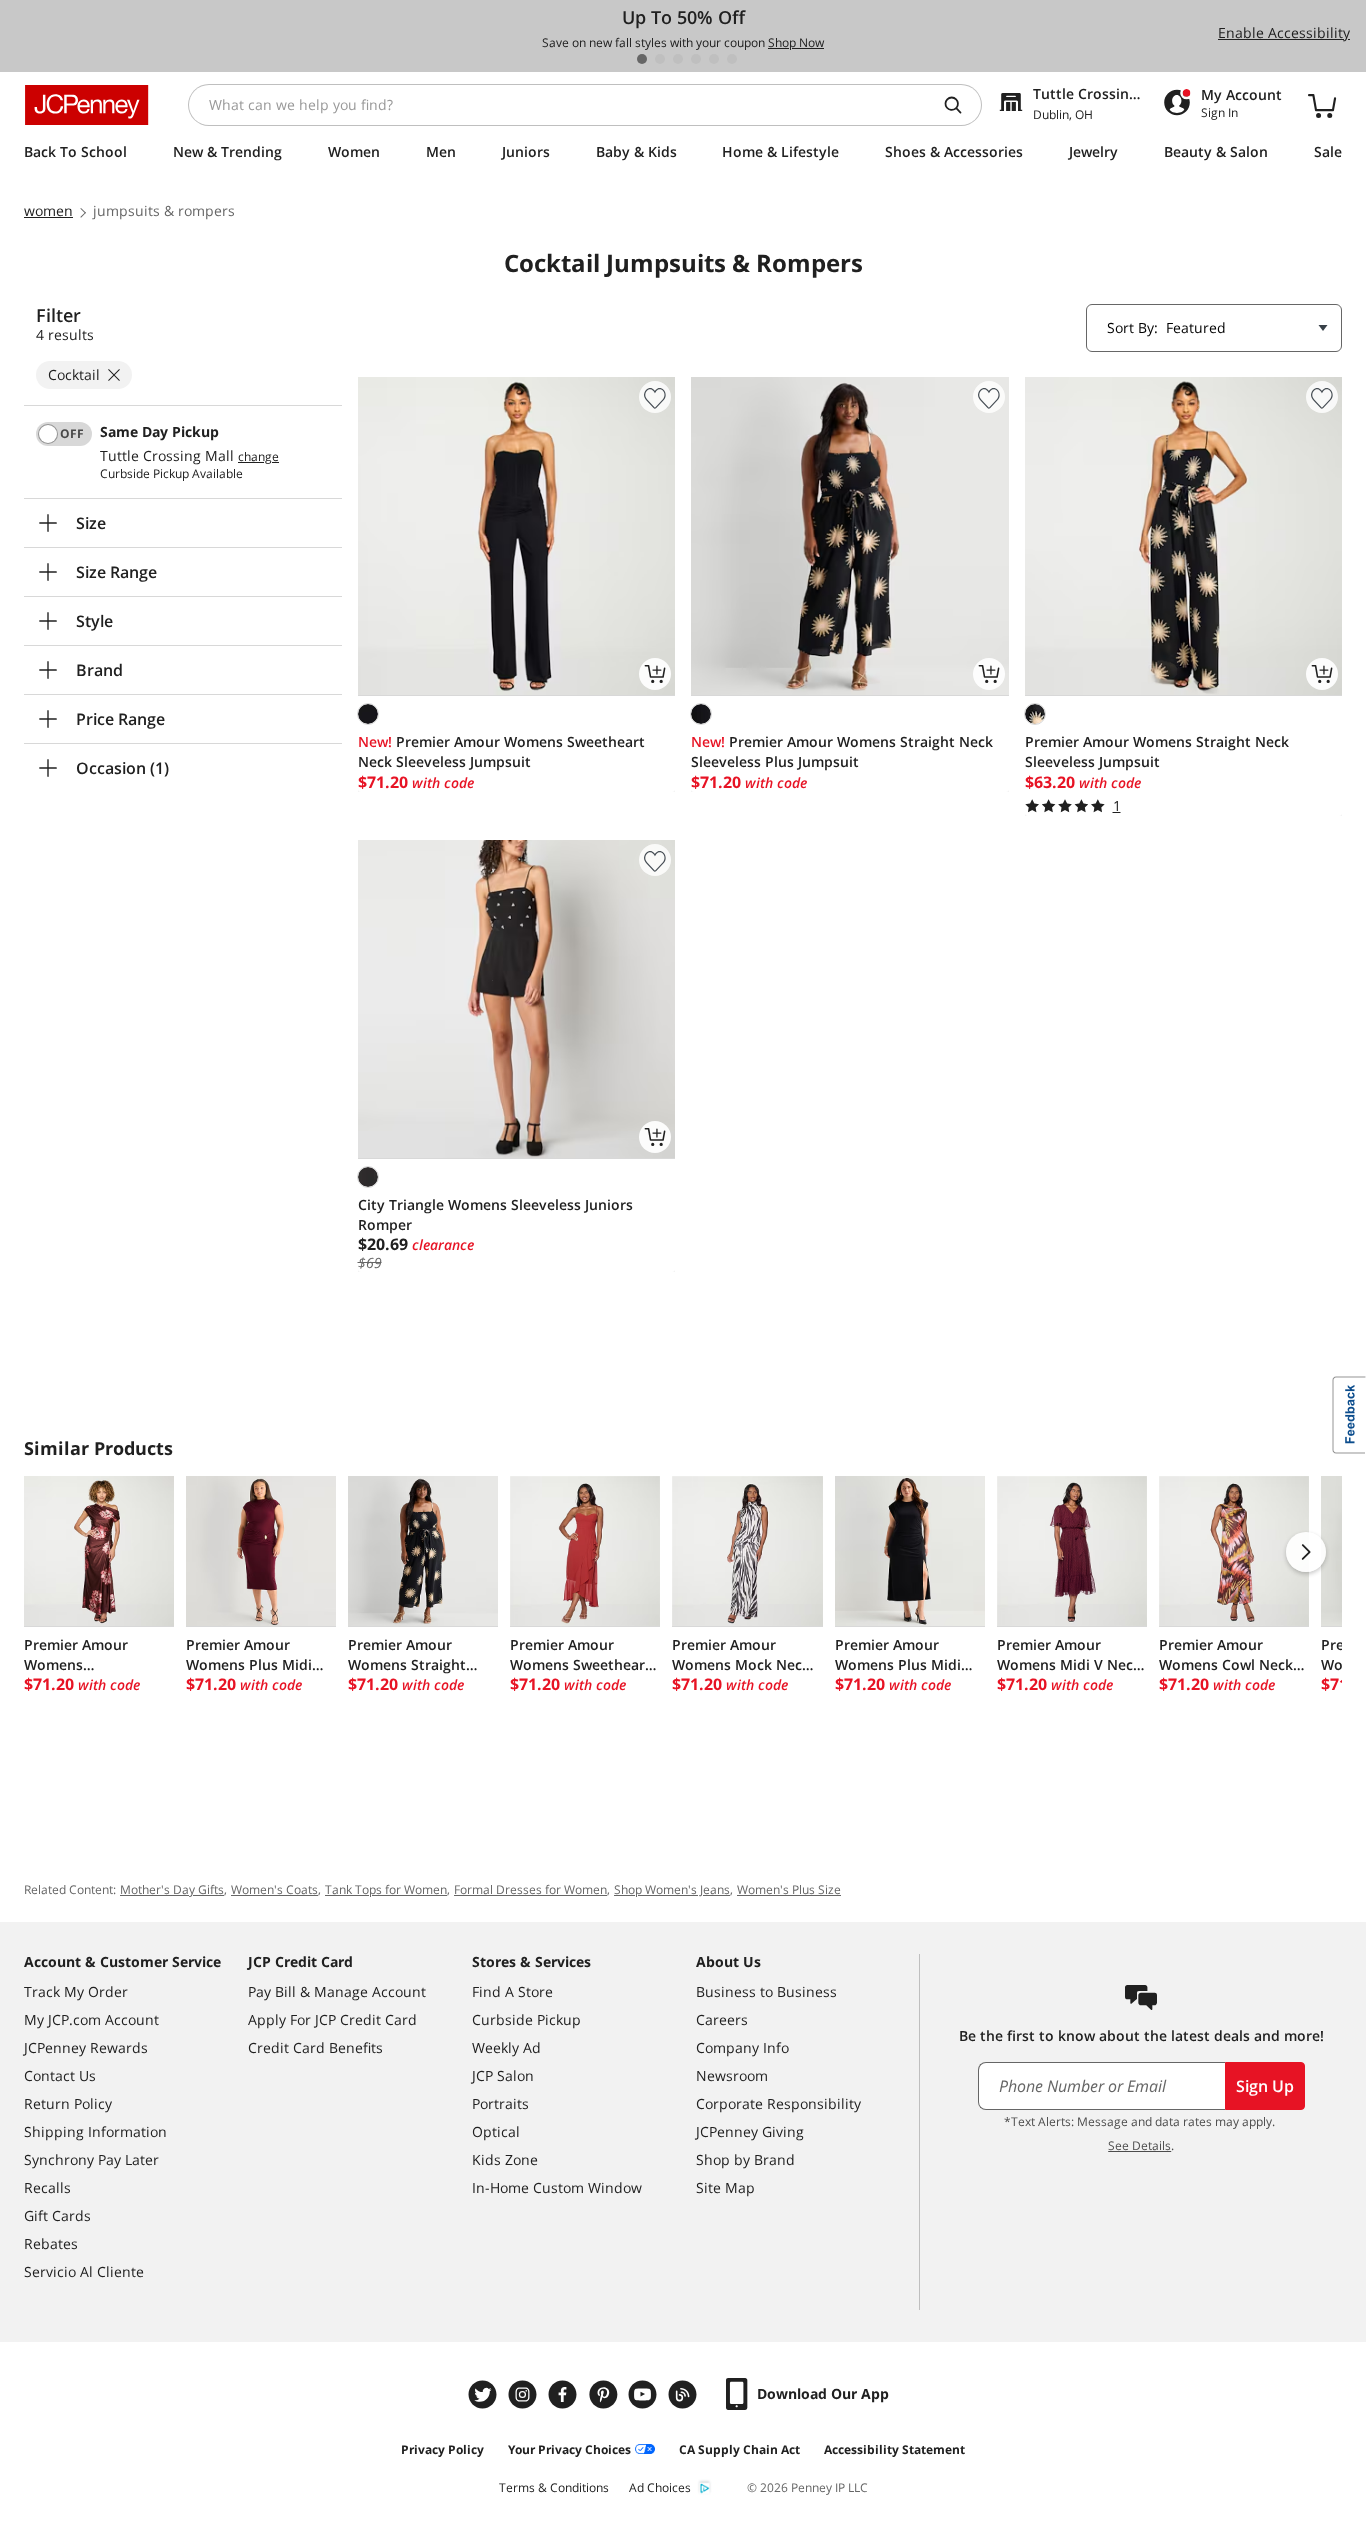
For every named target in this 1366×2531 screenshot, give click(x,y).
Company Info (742, 2047)
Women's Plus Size (789, 1889)
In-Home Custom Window (557, 2187)
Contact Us (60, 2075)
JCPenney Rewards (86, 2047)
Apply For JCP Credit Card (332, 2019)
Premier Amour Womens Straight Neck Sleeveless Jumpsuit (1157, 751)
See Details (1139, 2145)
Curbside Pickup (526, 2019)
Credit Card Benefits (315, 2047)
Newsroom (732, 2075)
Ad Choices (660, 2487)
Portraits (500, 2103)
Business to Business (766, 1991)
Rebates (51, 2243)
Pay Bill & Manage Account (337, 1991)
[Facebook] (565, 2394)
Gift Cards (57, 2215)
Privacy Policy (442, 2449)
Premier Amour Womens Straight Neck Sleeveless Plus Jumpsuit (842, 751)
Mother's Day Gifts (172, 1889)
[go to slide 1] (642, 59)
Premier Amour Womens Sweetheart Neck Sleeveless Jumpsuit (501, 751)
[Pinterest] (605, 2394)
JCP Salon (503, 2075)
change (258, 457)
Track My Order (76, 1991)
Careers (722, 2019)
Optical (496, 2131)
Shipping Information (95, 2131)
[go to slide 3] (678, 59)
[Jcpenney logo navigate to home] (86, 105)
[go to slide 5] (714, 59)
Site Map (725, 2187)
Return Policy (68, 2103)
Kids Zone (505, 2159)
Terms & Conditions (554, 2487)
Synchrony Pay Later (91, 2159)
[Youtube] (645, 2394)
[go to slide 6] (732, 59)
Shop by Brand (745, 2159)
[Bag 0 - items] (1322, 105)
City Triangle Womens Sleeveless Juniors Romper (495, 1214)
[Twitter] (485, 2394)
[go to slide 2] (660, 59)
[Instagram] (525, 2394)
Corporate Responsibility (778, 2103)
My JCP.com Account (91, 2019)
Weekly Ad (506, 2047)
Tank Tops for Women (386, 1889)
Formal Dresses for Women (530, 1889)
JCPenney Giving (750, 2131)
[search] (961, 105)
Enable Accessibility (1284, 32)
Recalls (47, 2187)
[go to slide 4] (696, 59)
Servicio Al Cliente (84, 2271)
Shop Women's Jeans (672, 1889)
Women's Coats (274, 1889)
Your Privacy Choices (569, 2449)
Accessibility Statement (894, 2449)
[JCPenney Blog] (685, 2394)
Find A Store (512, 1991)
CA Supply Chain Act (739, 2449)
